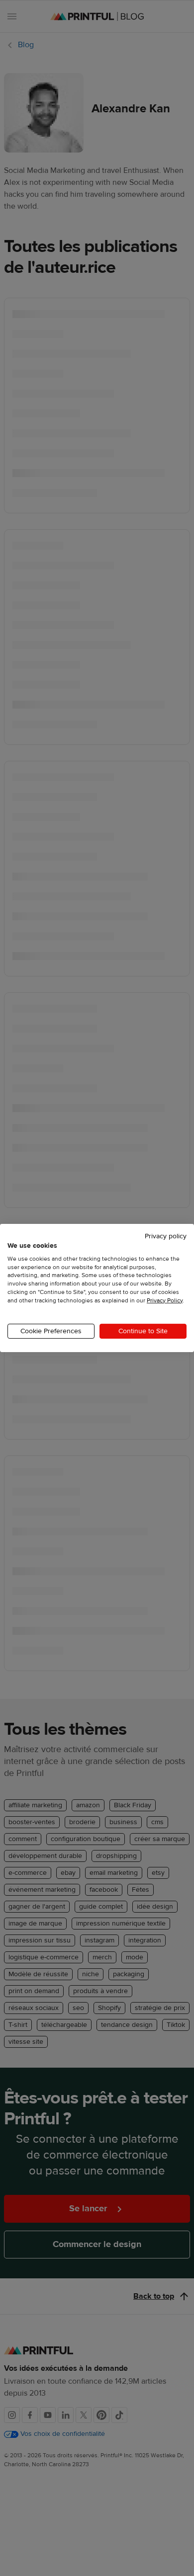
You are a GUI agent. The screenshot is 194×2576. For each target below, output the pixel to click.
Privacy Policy (165, 1300)
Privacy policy (166, 1236)
